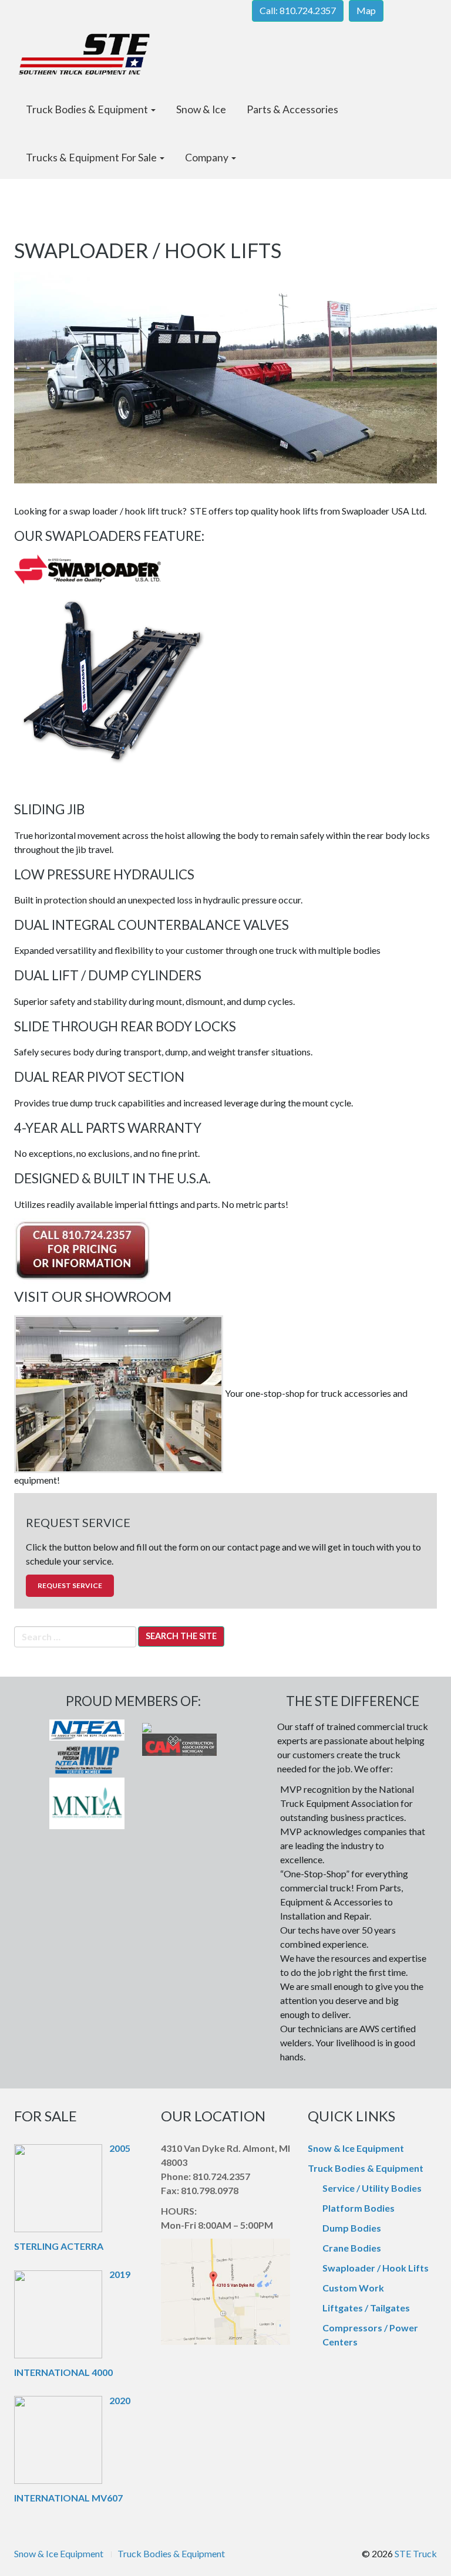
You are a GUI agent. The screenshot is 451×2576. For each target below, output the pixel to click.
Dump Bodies (352, 2228)
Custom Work (353, 2288)
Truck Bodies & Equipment (88, 109)
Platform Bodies (359, 2208)
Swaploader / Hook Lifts (376, 2268)
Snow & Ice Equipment (356, 2148)
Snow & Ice (201, 109)
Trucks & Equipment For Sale (92, 158)
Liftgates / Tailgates (366, 2308)
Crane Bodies (352, 2248)
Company (208, 158)
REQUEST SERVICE (70, 1585)
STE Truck (416, 2553)
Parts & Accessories (292, 109)
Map (366, 10)
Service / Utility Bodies (372, 2188)
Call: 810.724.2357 (298, 10)
